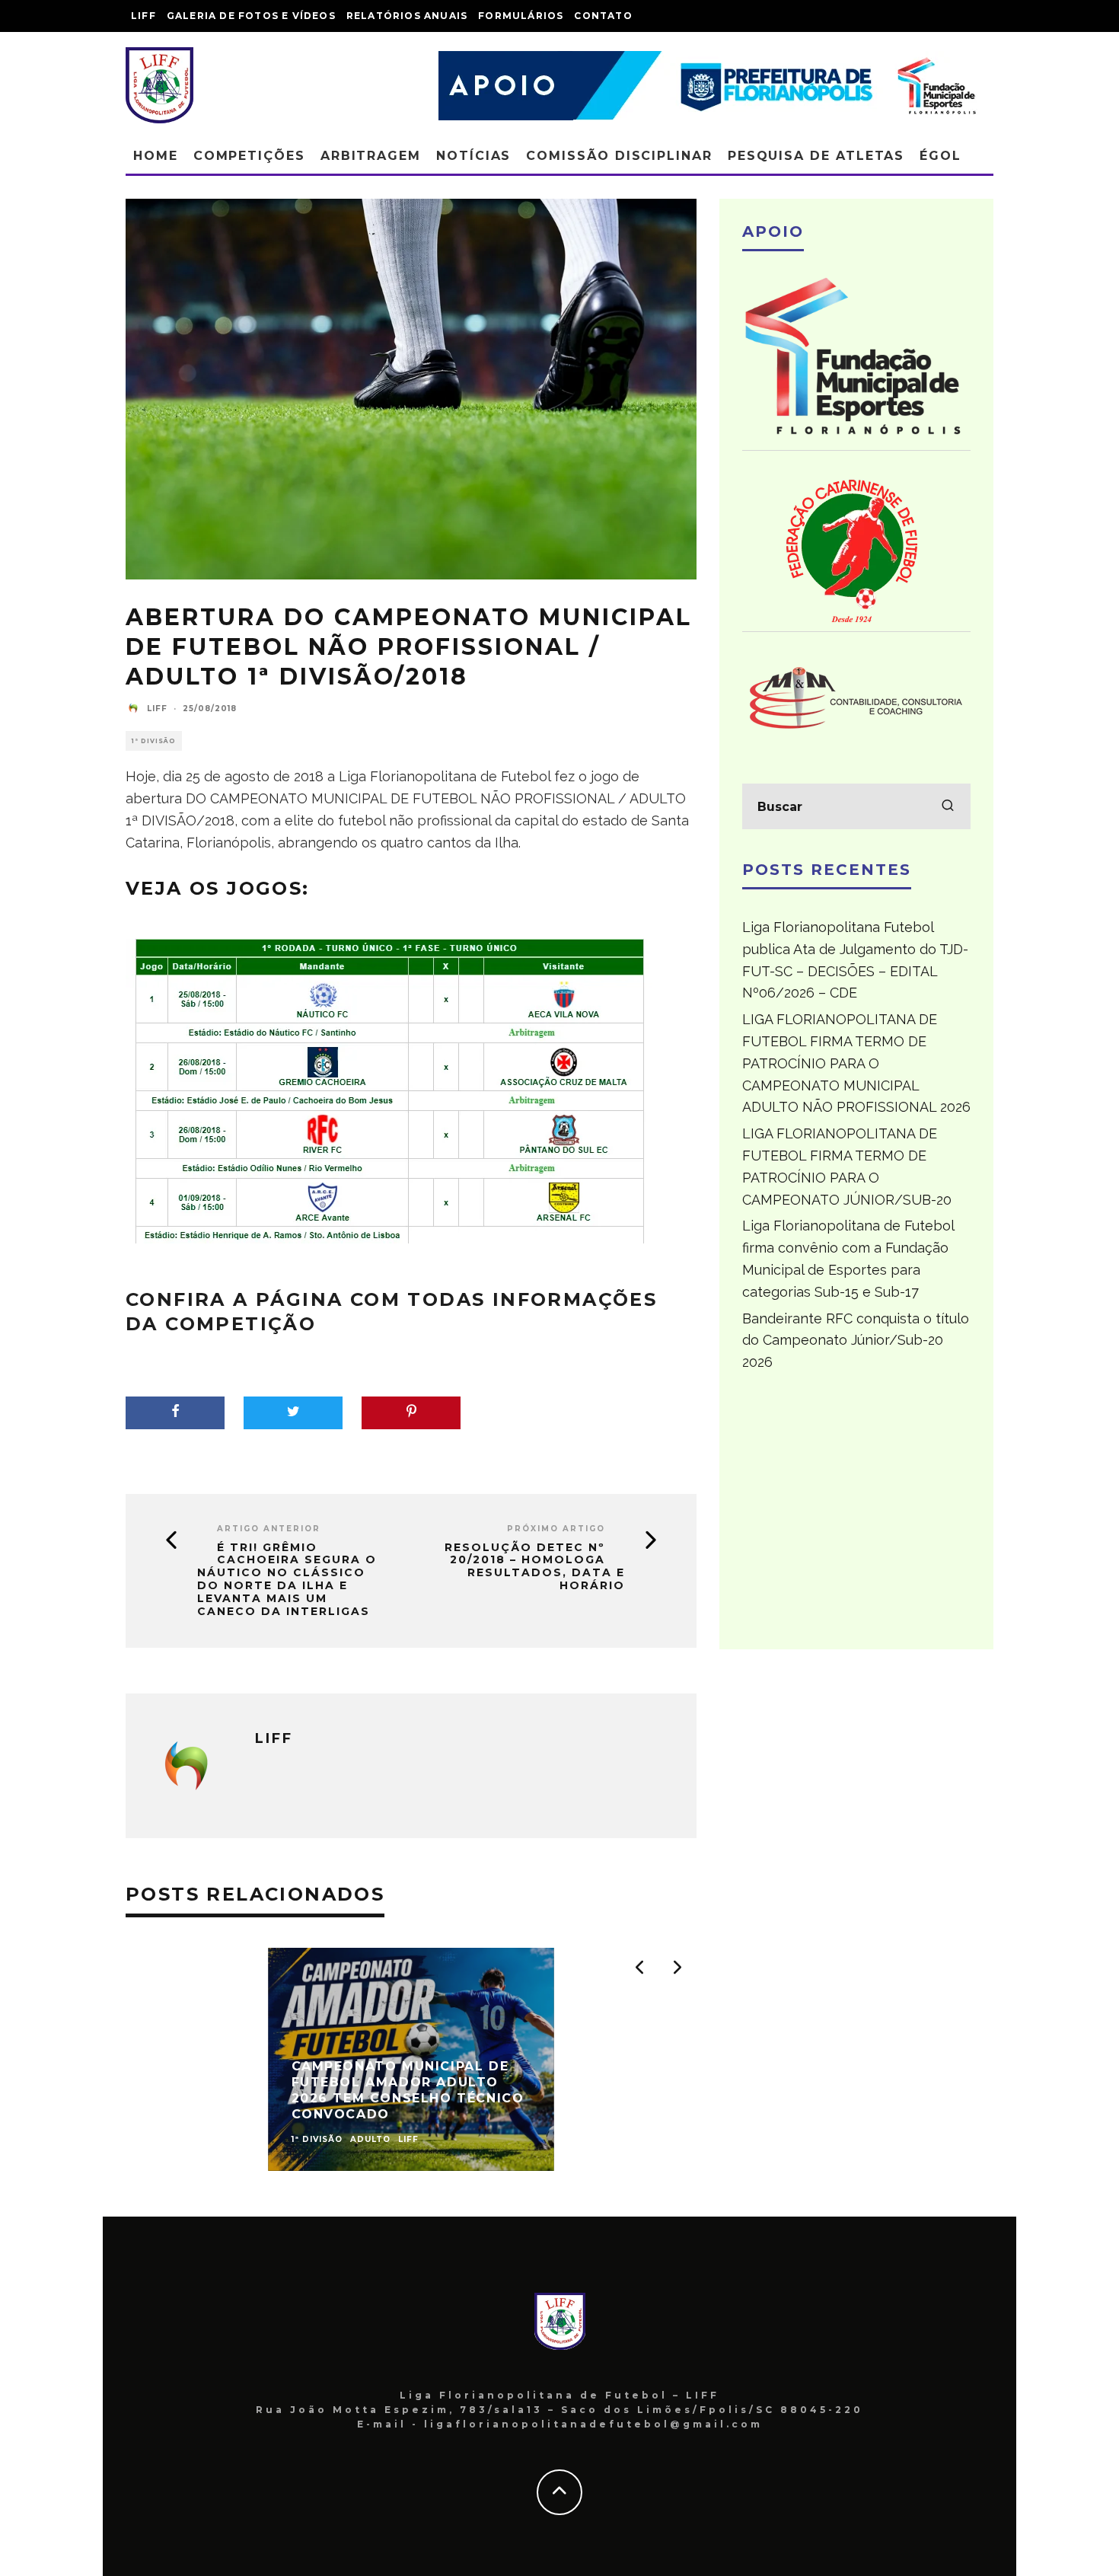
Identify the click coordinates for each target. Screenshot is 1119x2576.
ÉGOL (940, 156)
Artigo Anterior (269, 1529)
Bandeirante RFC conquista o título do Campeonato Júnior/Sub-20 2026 (856, 1341)
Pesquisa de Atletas (816, 156)
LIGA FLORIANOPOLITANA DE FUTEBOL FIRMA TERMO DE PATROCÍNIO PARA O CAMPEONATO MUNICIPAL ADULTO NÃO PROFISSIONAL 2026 (856, 1063)
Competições (249, 156)
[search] (948, 806)
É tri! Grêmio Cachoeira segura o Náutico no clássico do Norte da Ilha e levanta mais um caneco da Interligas (287, 1580)
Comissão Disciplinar (619, 156)
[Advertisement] (856, 1518)
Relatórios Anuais (407, 16)
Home (156, 156)
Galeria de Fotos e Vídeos (251, 16)
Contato (603, 16)
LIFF (143, 16)
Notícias (473, 156)
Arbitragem (371, 156)
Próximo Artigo (556, 1529)
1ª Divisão (154, 741)
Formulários (521, 16)
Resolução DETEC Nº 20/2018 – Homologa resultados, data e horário (535, 1567)
